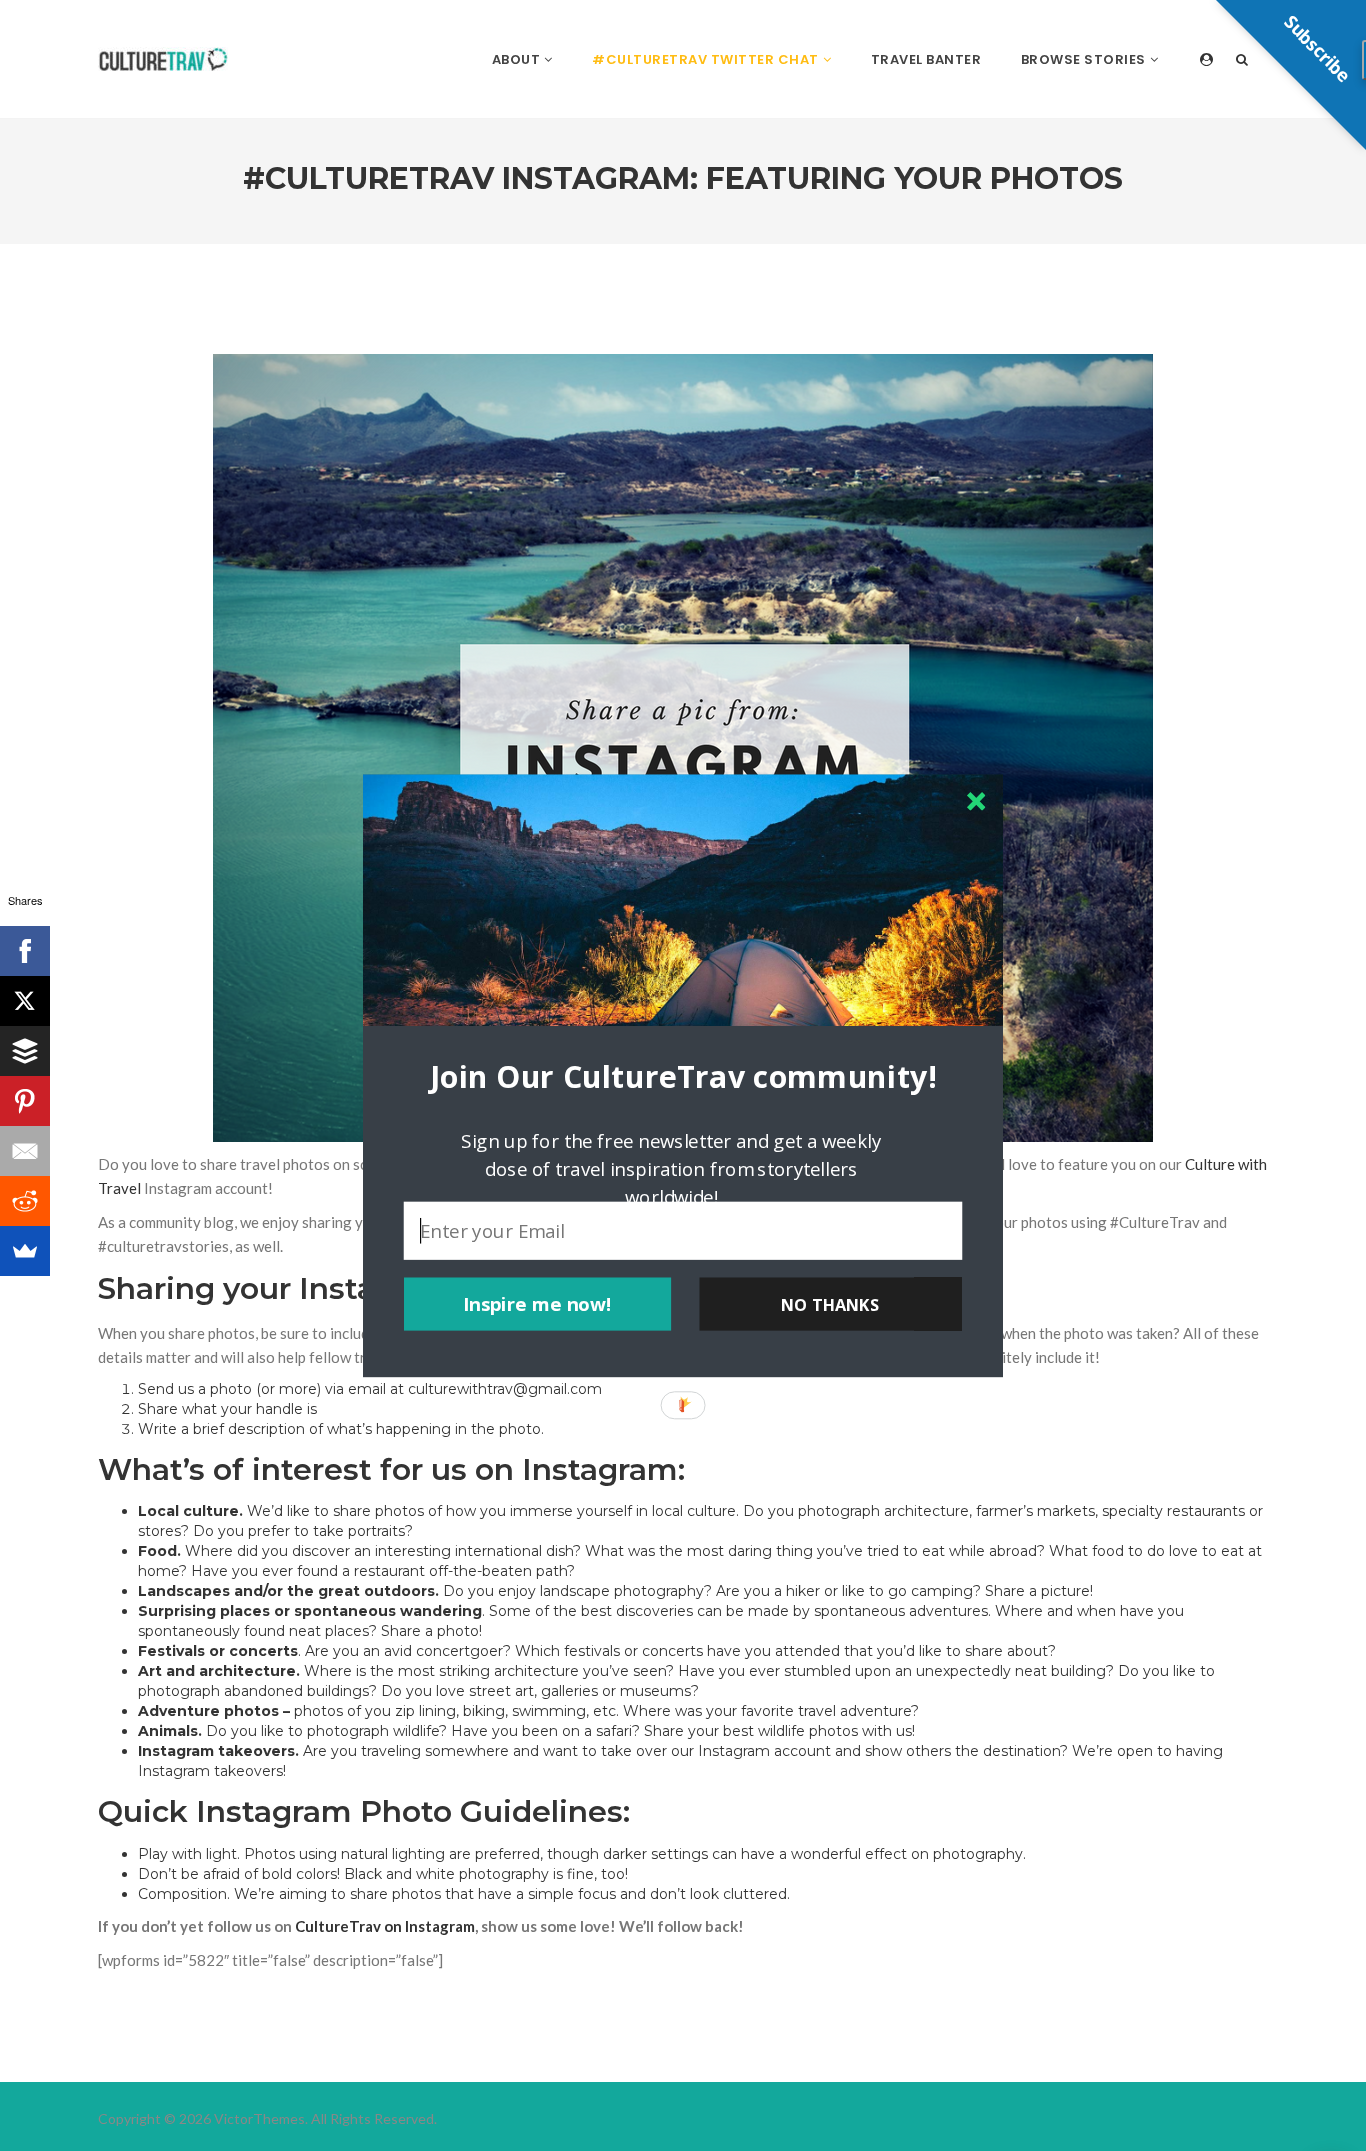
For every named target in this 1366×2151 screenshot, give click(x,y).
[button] (683, 1075)
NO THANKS (830, 1304)
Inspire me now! (537, 1304)
